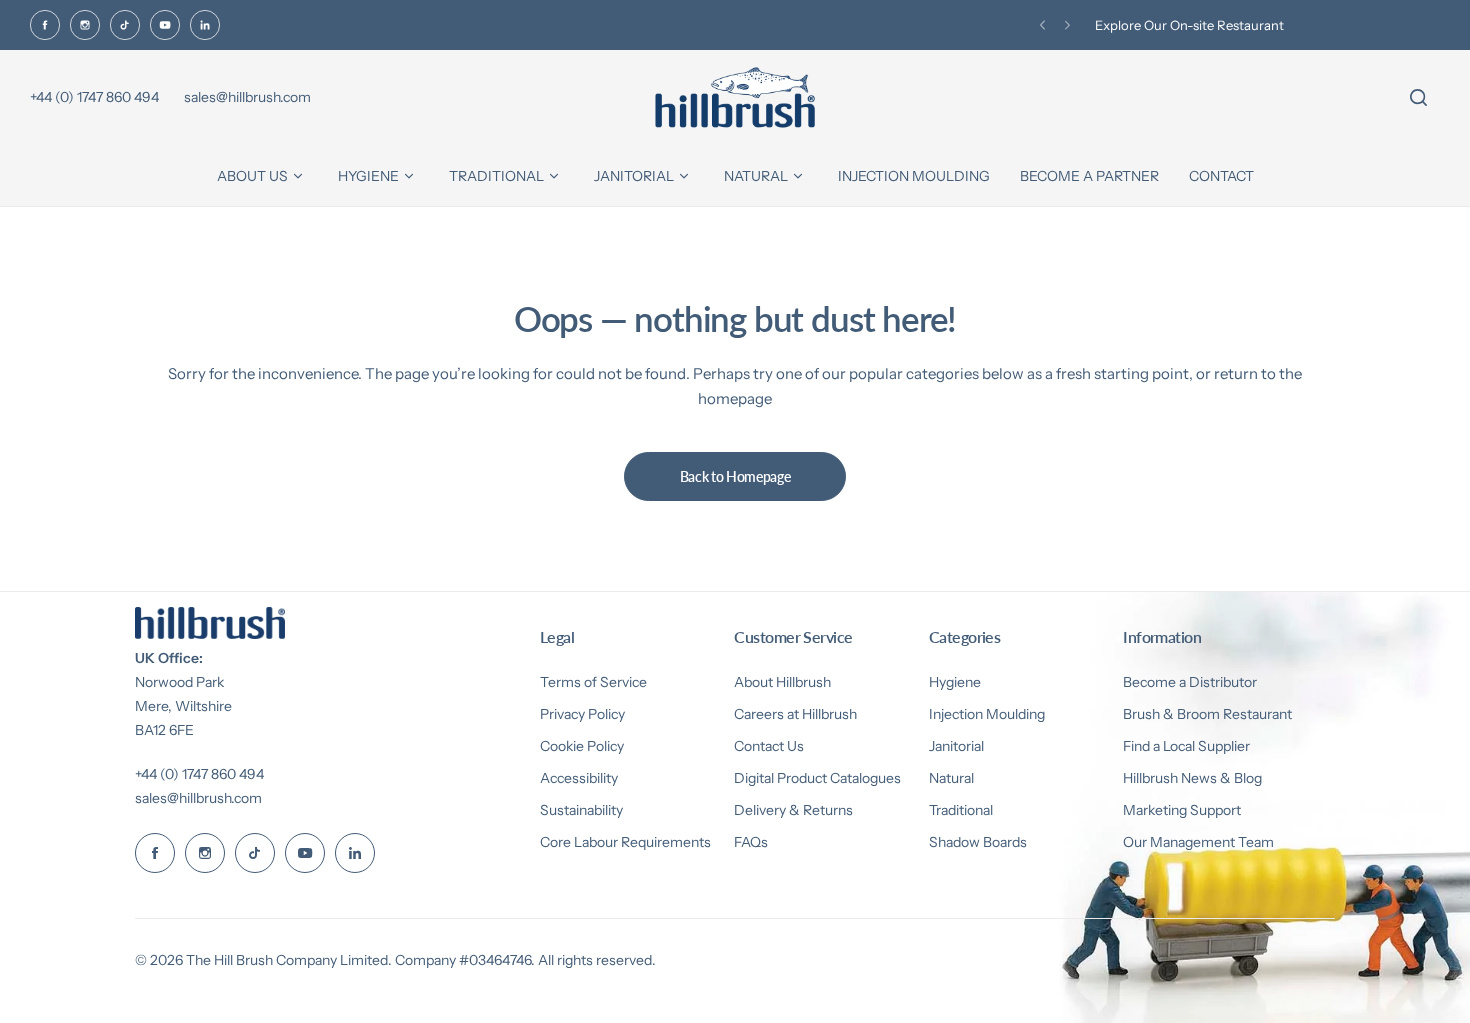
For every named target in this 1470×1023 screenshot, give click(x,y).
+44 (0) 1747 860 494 (199, 774)
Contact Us (769, 746)
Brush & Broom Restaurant (1207, 714)
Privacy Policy (582, 714)
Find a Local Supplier (1186, 746)
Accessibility (579, 778)
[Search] (1418, 98)
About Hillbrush (782, 682)
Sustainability (581, 810)
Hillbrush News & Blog (1192, 778)
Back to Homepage (735, 476)
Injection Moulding (987, 714)
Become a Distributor (1190, 682)
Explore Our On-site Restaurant (1189, 25)
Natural (951, 778)
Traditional (961, 810)
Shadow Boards (978, 842)
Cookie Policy (582, 746)
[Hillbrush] (735, 97)
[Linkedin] (205, 25)
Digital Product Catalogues (817, 778)
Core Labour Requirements (625, 842)
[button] (1042, 25)
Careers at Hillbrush (795, 714)
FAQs (751, 842)
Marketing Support (1182, 810)
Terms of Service (593, 682)
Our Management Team (1198, 842)
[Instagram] (85, 25)
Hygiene (955, 682)
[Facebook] (45, 25)
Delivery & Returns (793, 810)
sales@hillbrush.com (198, 798)
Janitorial (956, 746)
